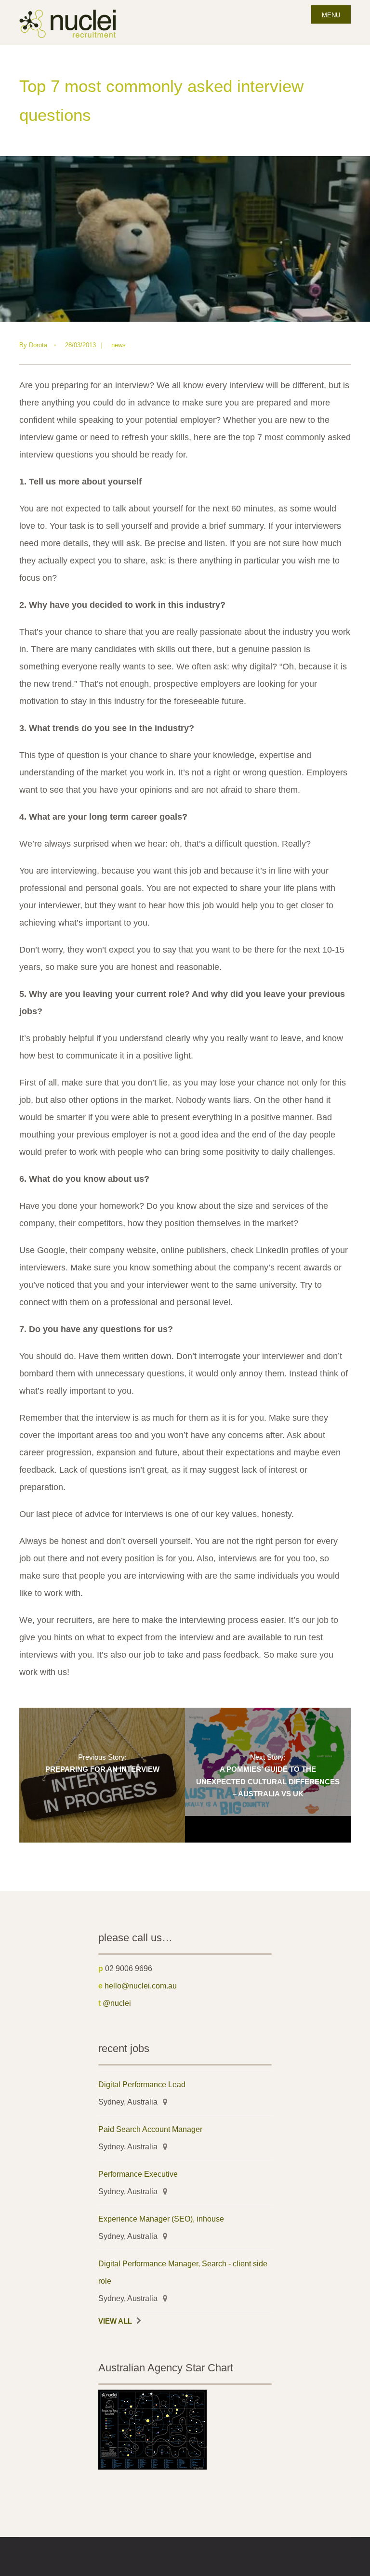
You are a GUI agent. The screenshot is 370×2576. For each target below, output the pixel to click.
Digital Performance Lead (142, 2084)
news (119, 345)
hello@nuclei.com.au (141, 1986)
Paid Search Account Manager (150, 2129)
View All (115, 2321)
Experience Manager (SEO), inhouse (161, 2219)
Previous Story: (102, 1763)
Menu (331, 15)
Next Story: (268, 1776)
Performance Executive (138, 2174)
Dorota (38, 345)
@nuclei (117, 2003)
